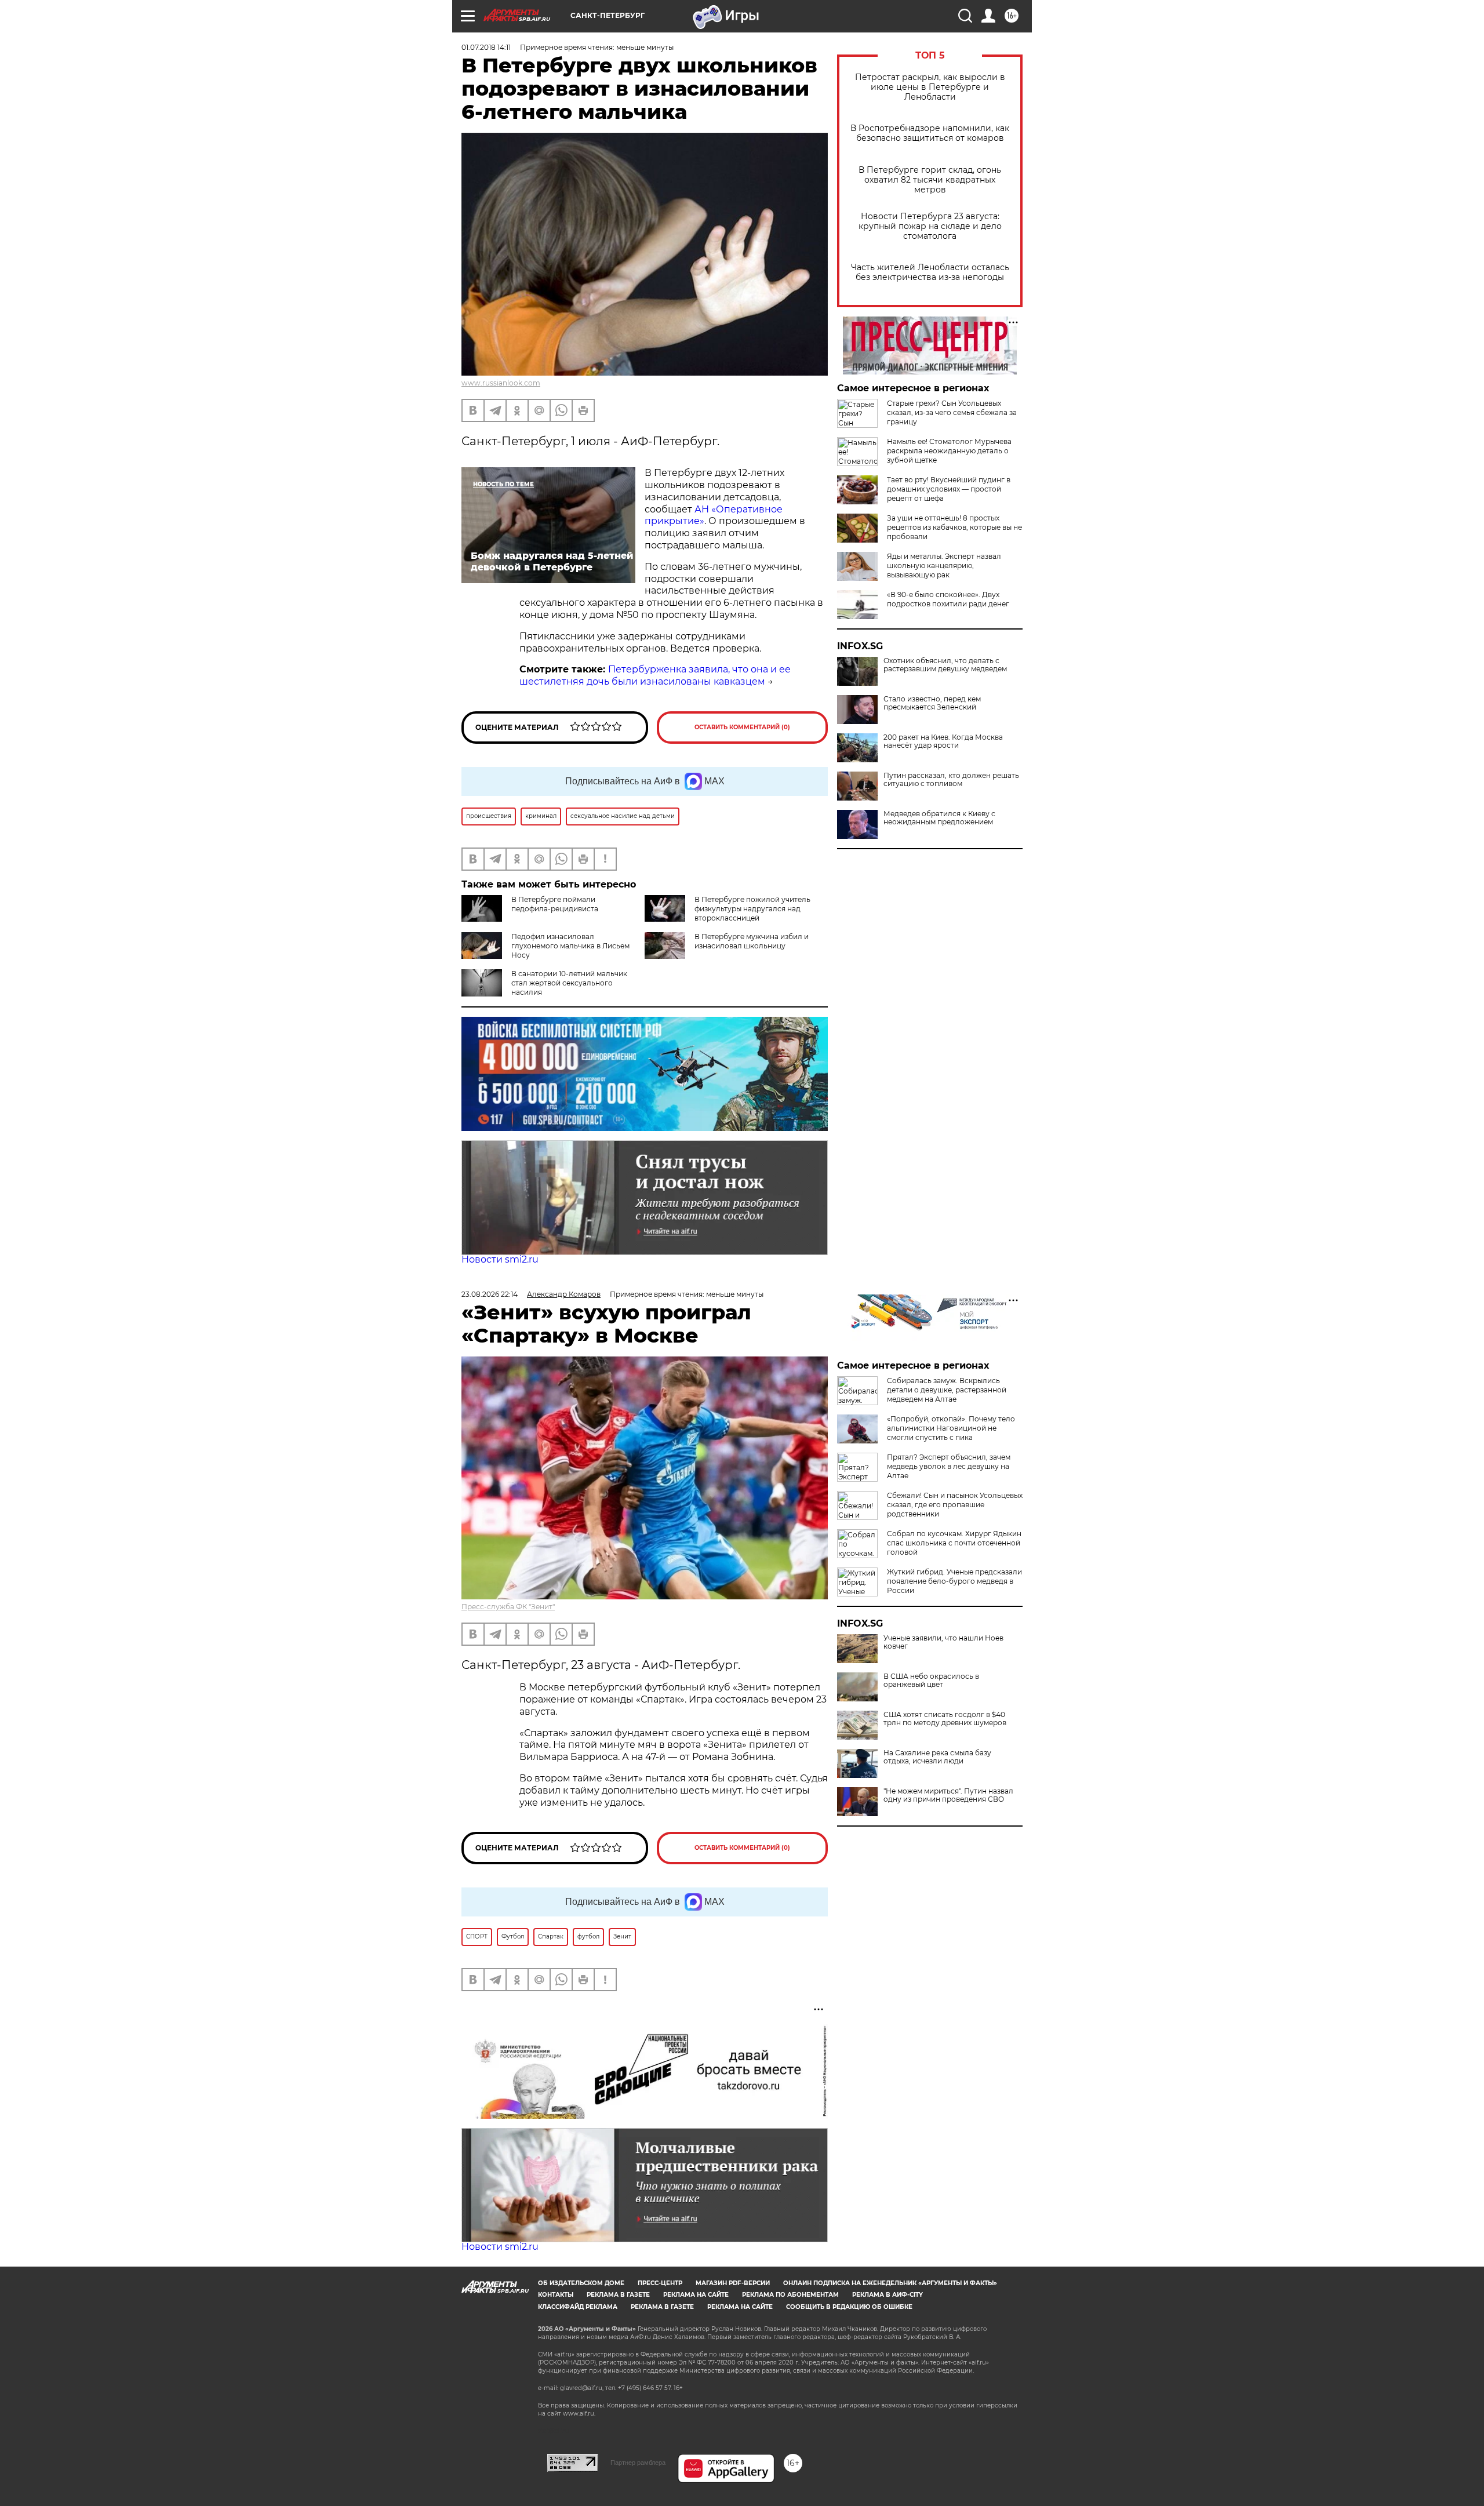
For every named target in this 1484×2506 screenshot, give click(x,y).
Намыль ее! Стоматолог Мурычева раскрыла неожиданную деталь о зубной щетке (949, 451)
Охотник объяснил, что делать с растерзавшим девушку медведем (945, 665)
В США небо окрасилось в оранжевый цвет (931, 1681)
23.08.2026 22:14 (490, 1294)
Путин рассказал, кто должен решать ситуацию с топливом (951, 780)
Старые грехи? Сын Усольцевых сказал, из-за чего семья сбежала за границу (952, 412)
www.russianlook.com (501, 383)
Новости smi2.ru (500, 1259)
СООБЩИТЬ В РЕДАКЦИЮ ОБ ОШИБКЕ (849, 2307)
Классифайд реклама (578, 2307)
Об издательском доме (581, 2283)
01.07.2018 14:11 (486, 47)
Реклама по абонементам (790, 2295)
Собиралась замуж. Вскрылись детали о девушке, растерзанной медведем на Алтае (947, 1390)
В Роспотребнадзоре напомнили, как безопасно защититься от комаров (930, 133)
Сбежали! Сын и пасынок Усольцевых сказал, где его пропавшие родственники (955, 1505)
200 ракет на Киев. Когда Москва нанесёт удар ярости (943, 741)
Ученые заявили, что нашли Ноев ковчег (943, 1642)
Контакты (556, 2295)
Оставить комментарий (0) (742, 727)
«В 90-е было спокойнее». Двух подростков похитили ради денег (948, 599)
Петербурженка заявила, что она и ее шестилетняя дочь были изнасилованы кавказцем (655, 675)
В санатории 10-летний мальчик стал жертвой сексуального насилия (569, 983)
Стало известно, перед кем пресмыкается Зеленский (932, 703)
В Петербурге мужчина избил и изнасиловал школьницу (752, 941)
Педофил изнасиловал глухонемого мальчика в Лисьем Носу (570, 946)
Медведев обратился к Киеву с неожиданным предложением (939, 818)
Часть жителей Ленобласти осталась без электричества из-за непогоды (930, 272)
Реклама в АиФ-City (888, 2295)
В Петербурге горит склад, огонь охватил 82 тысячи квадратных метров (930, 180)
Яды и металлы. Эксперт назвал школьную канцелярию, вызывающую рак (944, 565)
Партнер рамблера (638, 2463)
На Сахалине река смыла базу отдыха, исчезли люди (937, 1757)
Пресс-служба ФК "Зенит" (508, 1607)
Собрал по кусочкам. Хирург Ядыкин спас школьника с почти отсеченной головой (954, 1543)
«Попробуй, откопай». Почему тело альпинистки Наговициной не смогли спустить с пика (951, 1428)
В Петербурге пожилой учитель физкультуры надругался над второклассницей (752, 909)
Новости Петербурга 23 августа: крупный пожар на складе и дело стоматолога (930, 226)
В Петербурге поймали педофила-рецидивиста (555, 904)
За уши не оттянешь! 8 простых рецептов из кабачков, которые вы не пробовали (954, 527)
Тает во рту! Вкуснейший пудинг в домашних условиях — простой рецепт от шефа (949, 489)
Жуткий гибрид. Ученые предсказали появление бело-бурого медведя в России (954, 1581)
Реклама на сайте (696, 2295)
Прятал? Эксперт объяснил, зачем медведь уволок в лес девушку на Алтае (949, 1466)
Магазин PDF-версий (733, 2283)
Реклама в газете (618, 2295)
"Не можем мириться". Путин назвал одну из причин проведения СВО (948, 1795)
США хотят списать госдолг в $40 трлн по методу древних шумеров (945, 1719)
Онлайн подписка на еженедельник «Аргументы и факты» (890, 2283)
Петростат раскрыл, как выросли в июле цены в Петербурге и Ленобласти (930, 87)
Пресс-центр (660, 2283)
